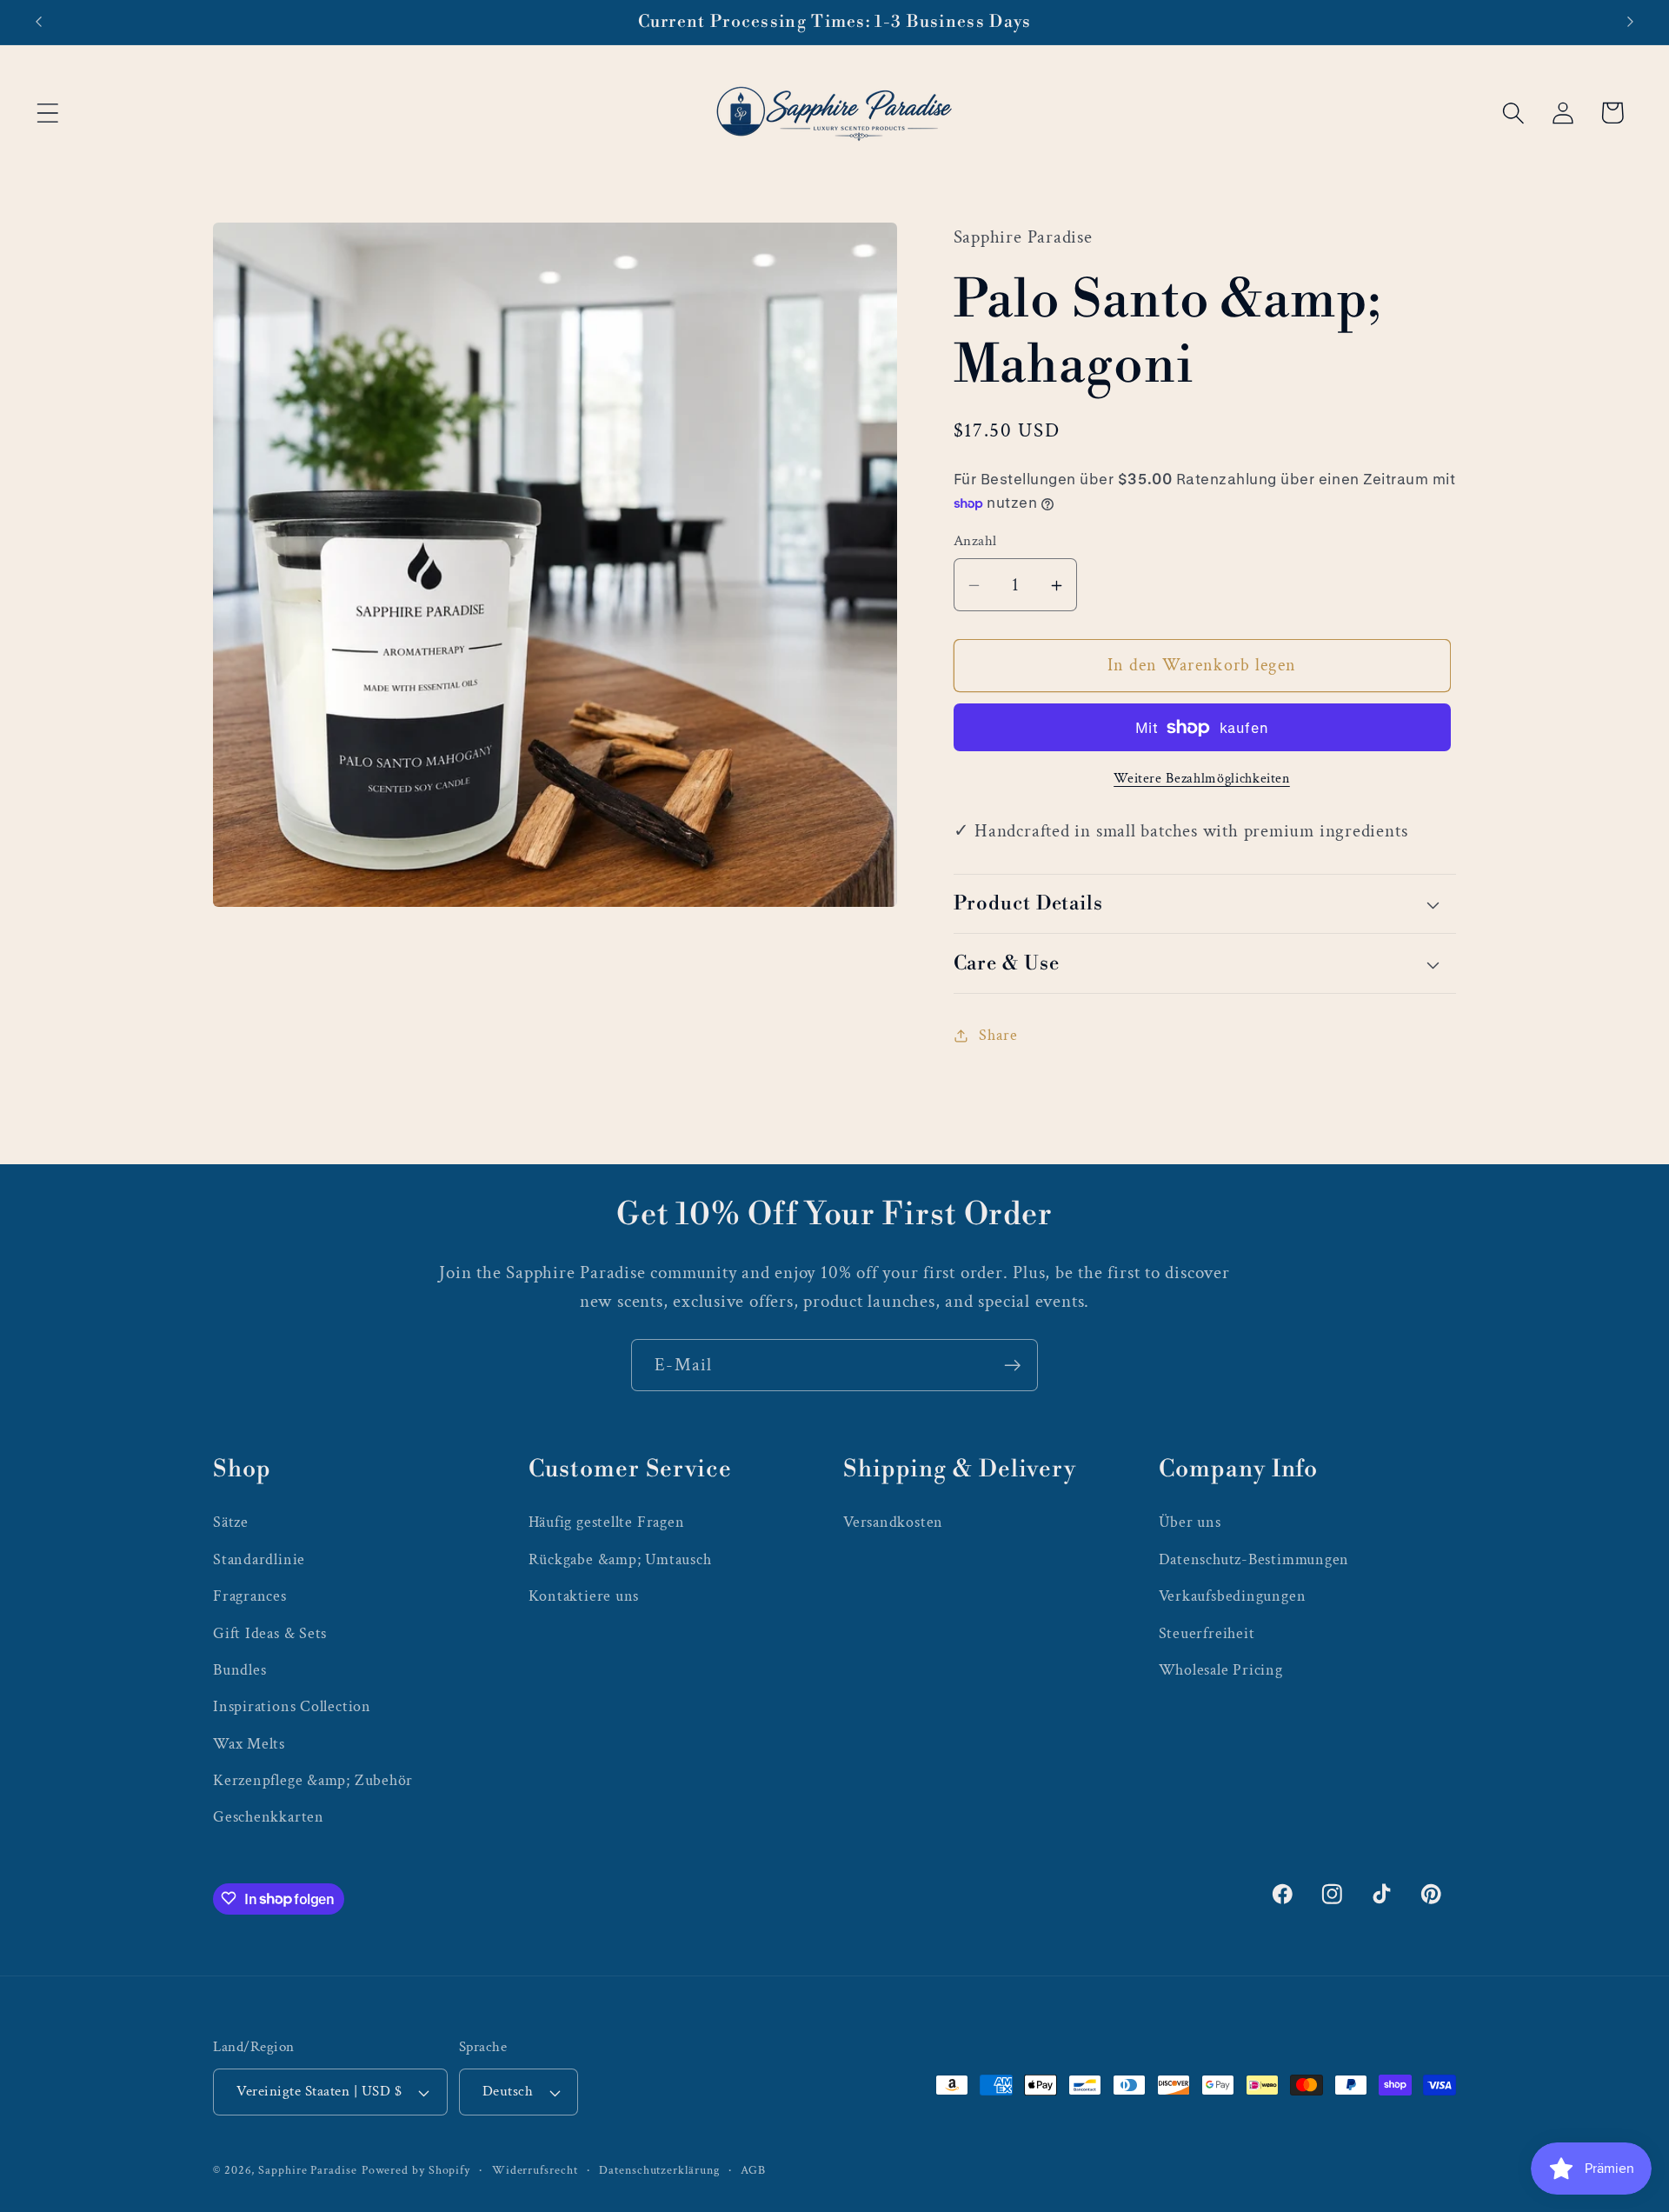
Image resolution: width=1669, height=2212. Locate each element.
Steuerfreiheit (1207, 1632)
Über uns (1190, 1522)
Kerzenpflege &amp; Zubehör (313, 1779)
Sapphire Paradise (307, 2170)
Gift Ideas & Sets (270, 1632)
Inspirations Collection (292, 1706)
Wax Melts (249, 1743)
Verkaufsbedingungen (1233, 1595)
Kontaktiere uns (584, 1595)
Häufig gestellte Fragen (607, 1522)
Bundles (239, 1669)
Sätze (231, 1522)
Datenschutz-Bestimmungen (1254, 1559)
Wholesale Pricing (1221, 1669)
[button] (47, 113)
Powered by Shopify (416, 2170)
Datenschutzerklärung (659, 2170)
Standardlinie (259, 1559)
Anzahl (975, 542)
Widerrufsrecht (535, 2170)
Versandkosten (893, 1522)
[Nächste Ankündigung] (1631, 22)
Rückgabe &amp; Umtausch (620, 1559)
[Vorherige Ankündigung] (38, 22)
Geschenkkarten (269, 1817)
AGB (753, 2170)
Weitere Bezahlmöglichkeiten (1202, 778)
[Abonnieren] (1012, 1366)
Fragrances (250, 1595)
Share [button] (998, 1035)
